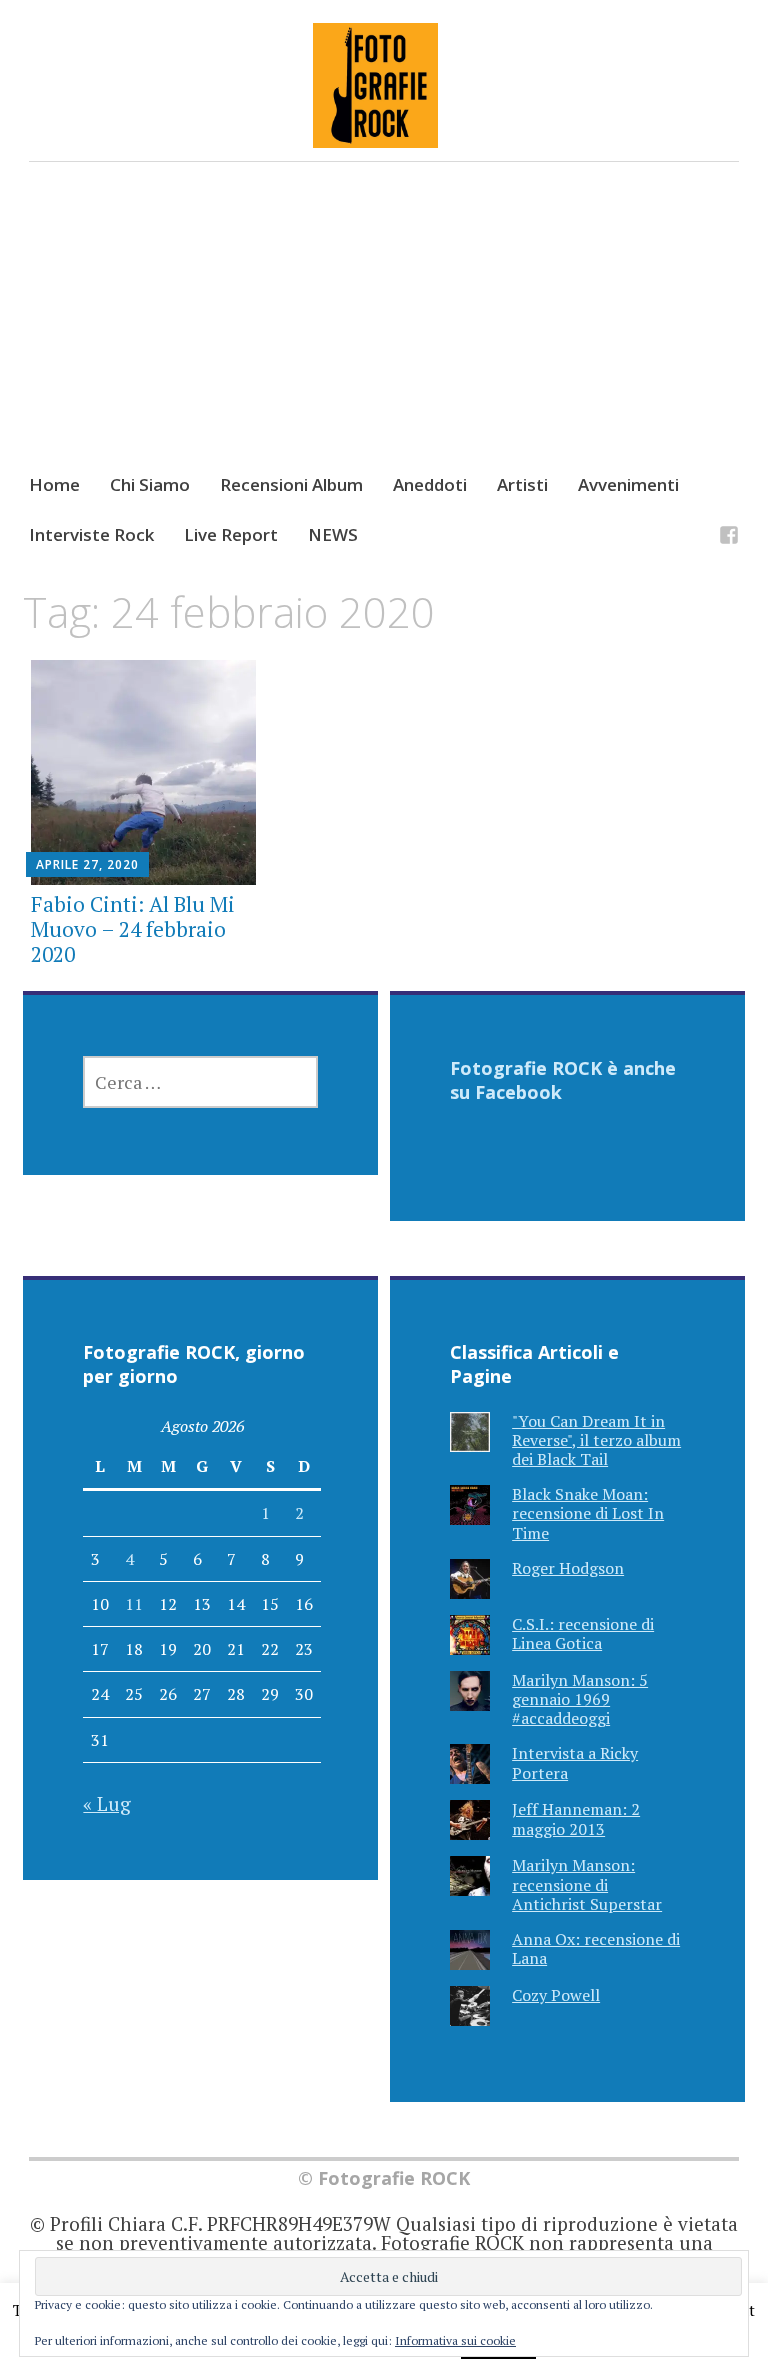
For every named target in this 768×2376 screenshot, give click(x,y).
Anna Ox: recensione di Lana (596, 1948)
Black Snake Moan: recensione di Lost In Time (588, 1513)
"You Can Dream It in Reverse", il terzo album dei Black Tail (596, 1440)
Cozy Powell (556, 1995)
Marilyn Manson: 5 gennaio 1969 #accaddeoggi (580, 1699)
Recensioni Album (291, 484)
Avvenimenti (628, 484)
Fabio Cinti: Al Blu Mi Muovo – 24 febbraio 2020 (133, 929)
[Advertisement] (384, 336)
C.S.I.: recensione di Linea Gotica (583, 1633)
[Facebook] (729, 537)
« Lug (107, 1803)
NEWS (333, 534)
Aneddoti (430, 484)
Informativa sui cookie (455, 2340)
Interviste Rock (91, 534)
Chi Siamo (150, 484)
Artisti (522, 484)
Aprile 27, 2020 (87, 864)
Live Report (231, 534)
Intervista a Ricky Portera (575, 1762)
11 (134, 1604)
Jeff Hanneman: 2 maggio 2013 (576, 1818)
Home (54, 484)
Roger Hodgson (568, 1568)
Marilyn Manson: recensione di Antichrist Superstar (587, 1884)
